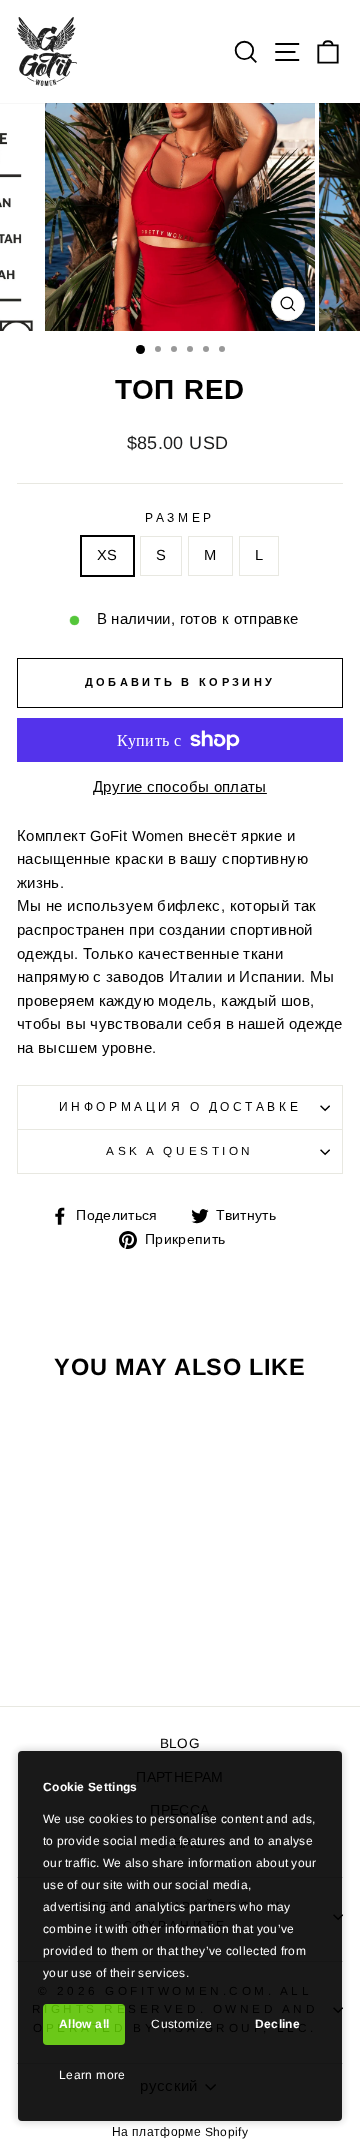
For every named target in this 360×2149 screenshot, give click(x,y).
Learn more (92, 2075)
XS (107, 555)
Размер (179, 517)
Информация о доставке (180, 1106)
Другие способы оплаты (180, 787)
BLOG (180, 1743)
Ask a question (179, 1150)
